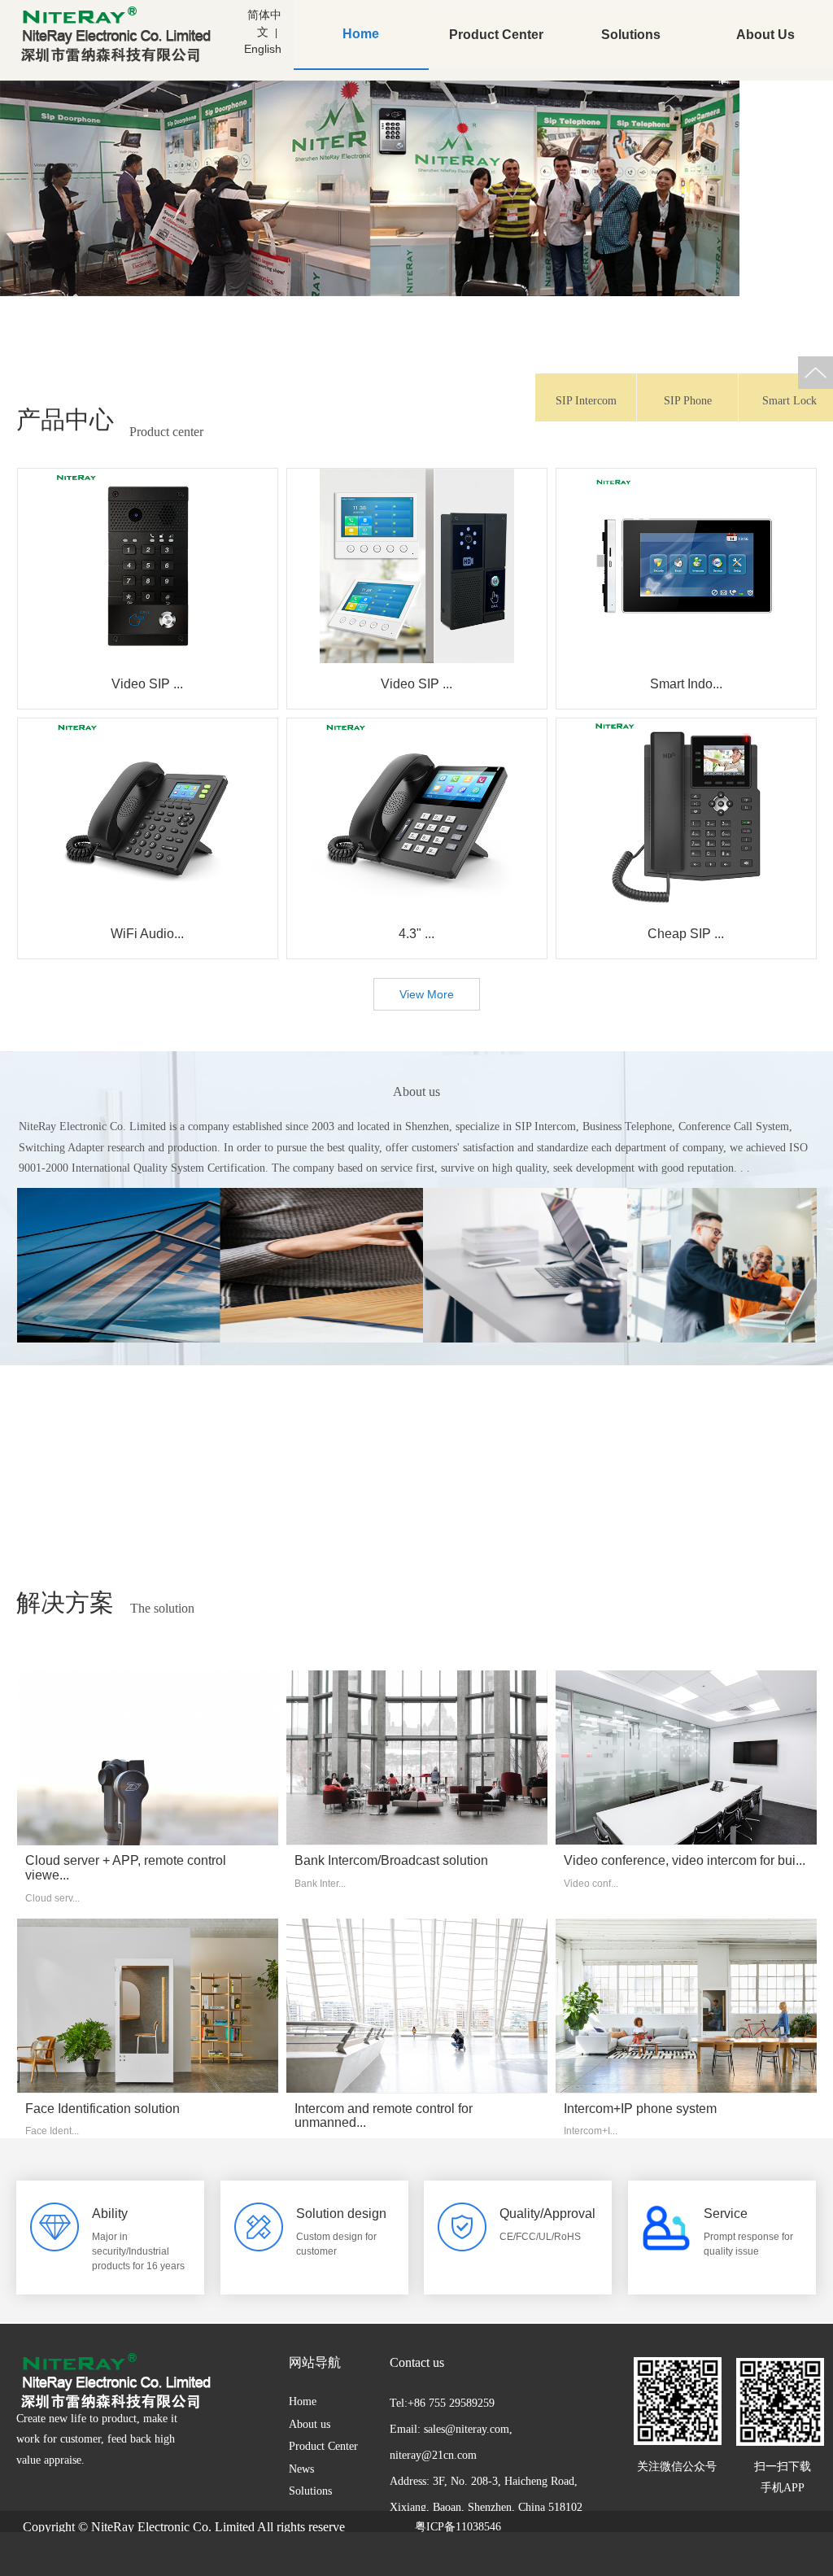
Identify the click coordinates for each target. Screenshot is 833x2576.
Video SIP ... (147, 684)
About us (310, 2424)
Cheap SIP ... (686, 934)
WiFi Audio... (147, 934)
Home (361, 34)
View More (427, 994)
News (301, 2469)
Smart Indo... (686, 684)
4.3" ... (416, 934)
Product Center (496, 35)
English (263, 49)
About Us (765, 35)
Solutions (631, 35)
